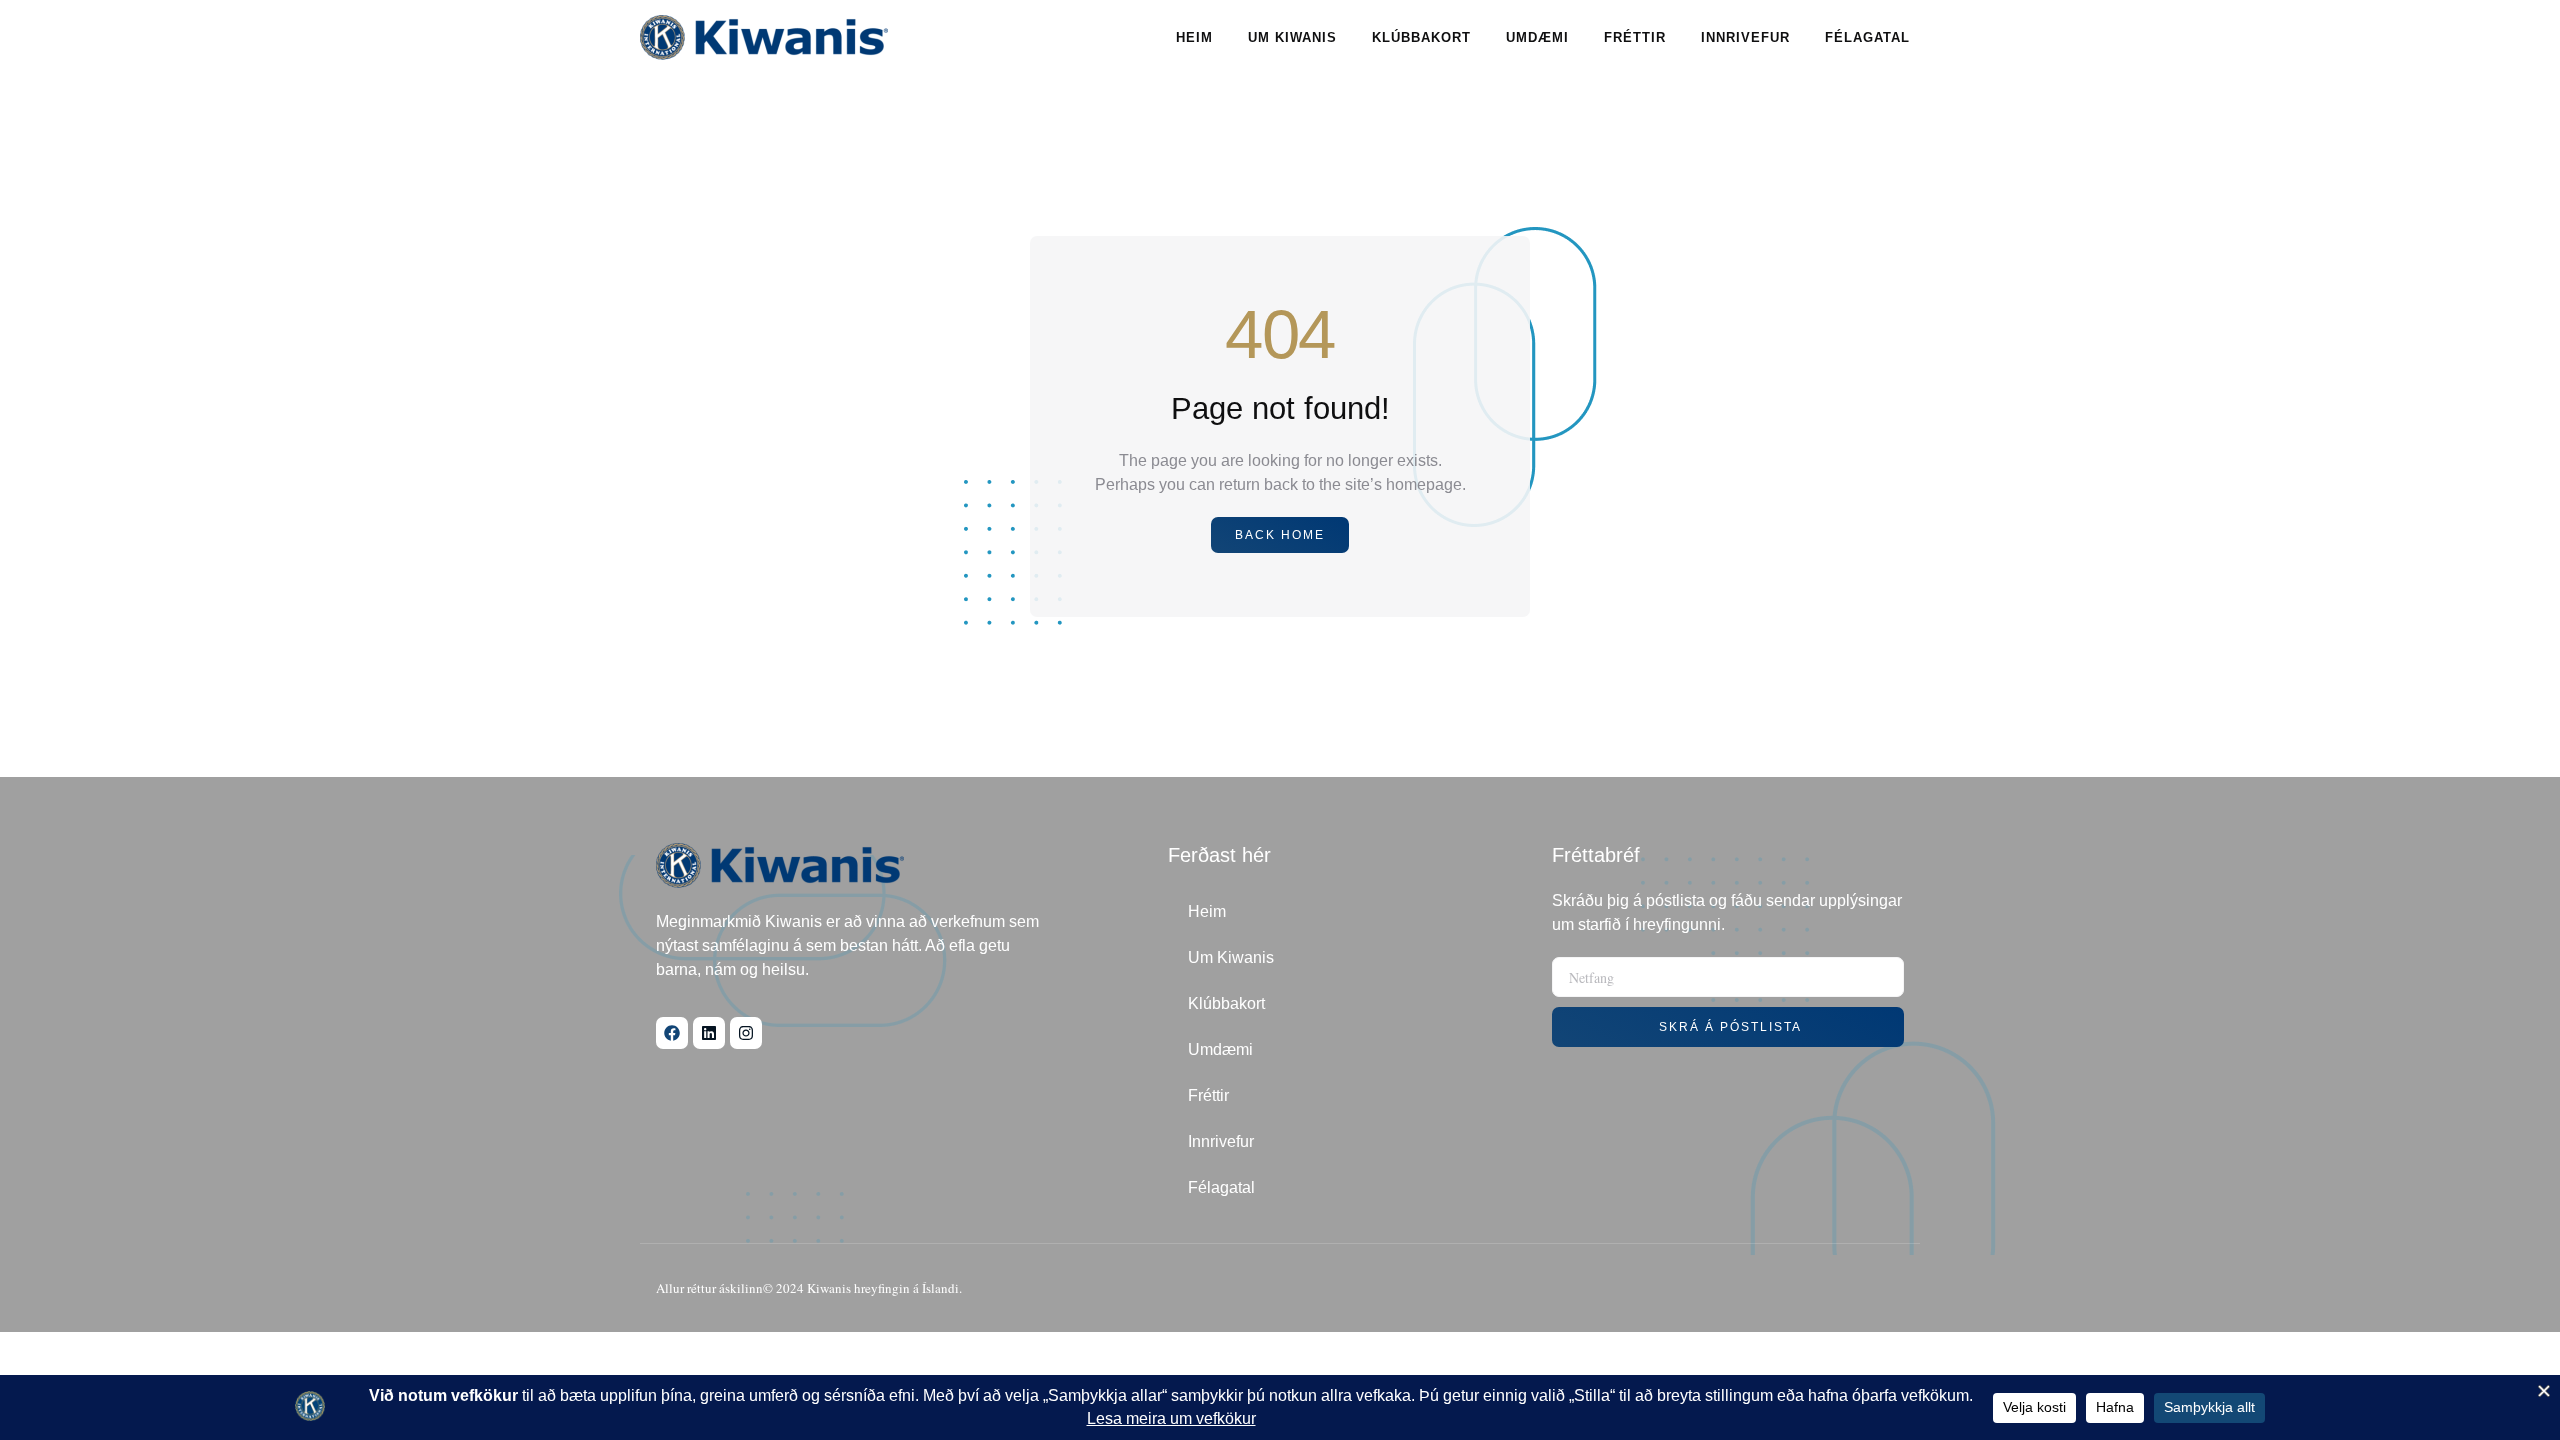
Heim (1194, 37)
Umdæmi (1537, 37)
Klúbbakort (1421, 37)
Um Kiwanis (1292, 37)
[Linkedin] (709, 1033)
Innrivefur (1745, 37)
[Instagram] (746, 1033)
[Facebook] (672, 1033)
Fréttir (1635, 37)
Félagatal (1867, 37)
